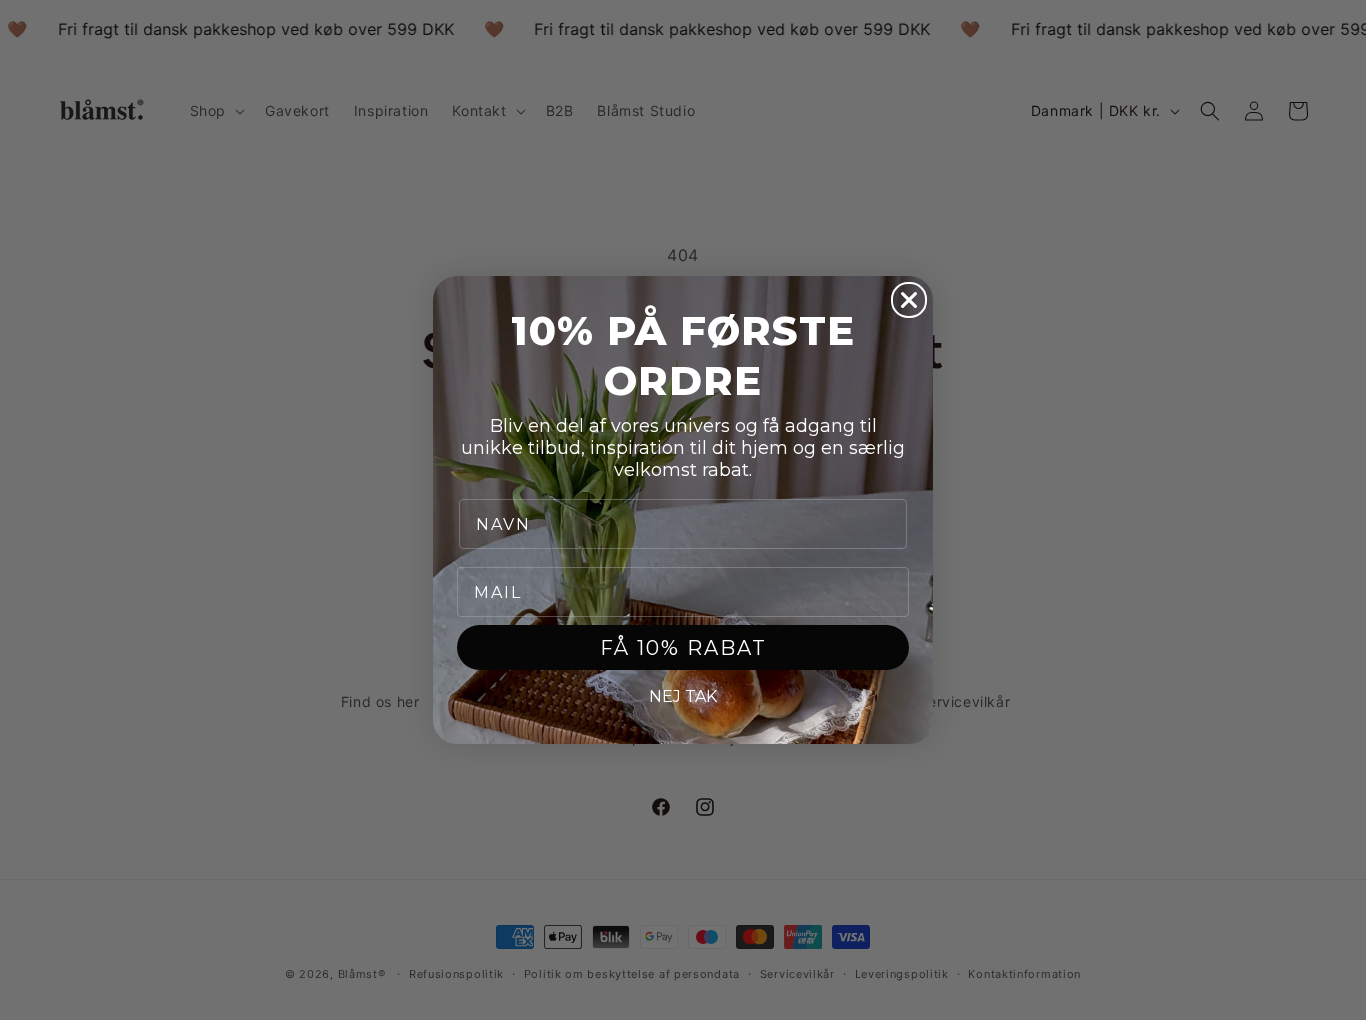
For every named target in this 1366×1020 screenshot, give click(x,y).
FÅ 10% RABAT (683, 648)
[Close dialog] (909, 300)
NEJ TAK (683, 696)
